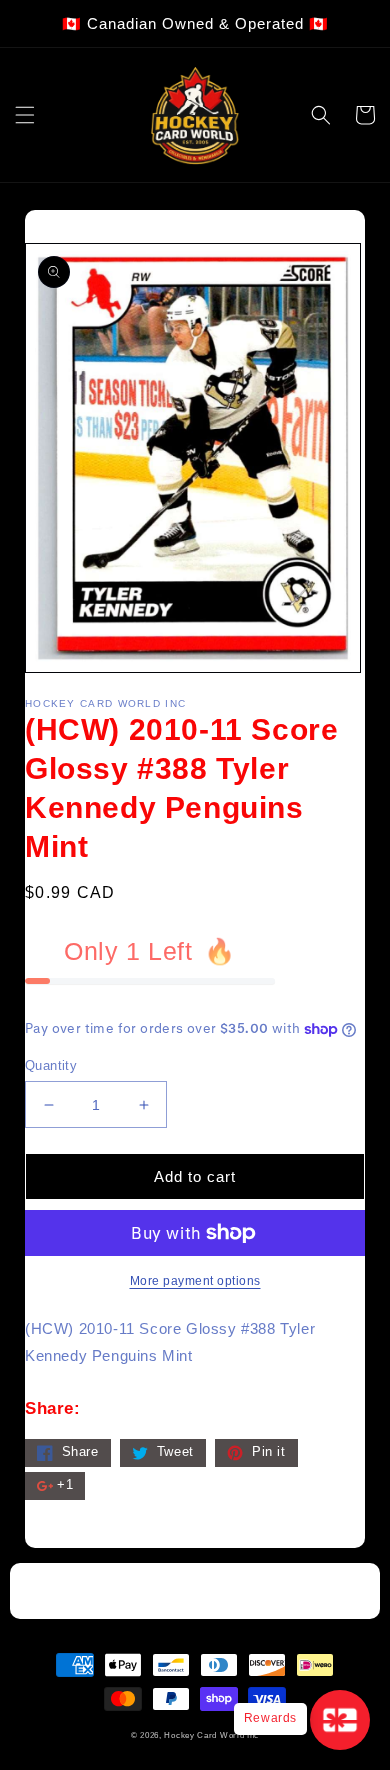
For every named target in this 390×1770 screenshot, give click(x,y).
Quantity (51, 1065)
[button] (25, 115)
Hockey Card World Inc (211, 1735)
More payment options (195, 1281)
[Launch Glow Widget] (340, 1720)
